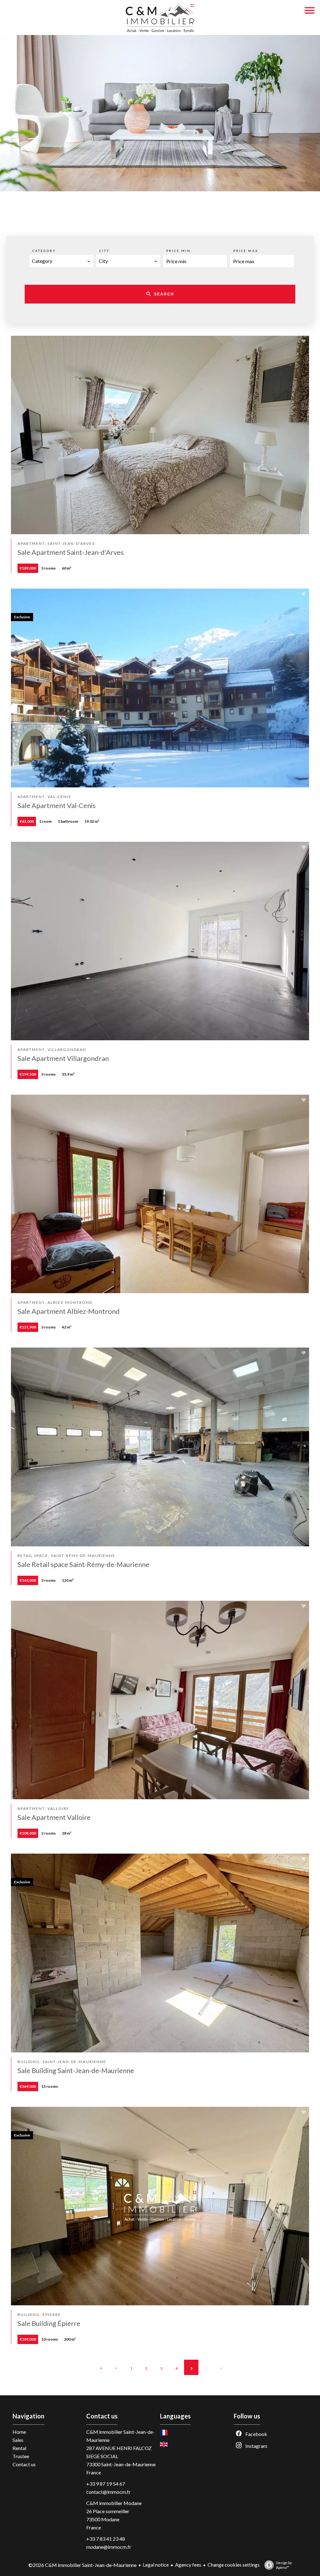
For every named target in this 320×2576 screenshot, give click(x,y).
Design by (284, 2565)
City (105, 251)
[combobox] (61, 261)
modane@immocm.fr (109, 2547)
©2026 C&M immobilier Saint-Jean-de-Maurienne (82, 2565)
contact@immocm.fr (108, 2492)
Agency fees (188, 2565)
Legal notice (156, 2565)
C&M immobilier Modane (114, 2503)
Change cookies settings (234, 2565)
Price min (178, 251)
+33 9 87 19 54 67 (106, 2484)
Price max (246, 251)
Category (44, 251)
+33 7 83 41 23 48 (106, 2539)
